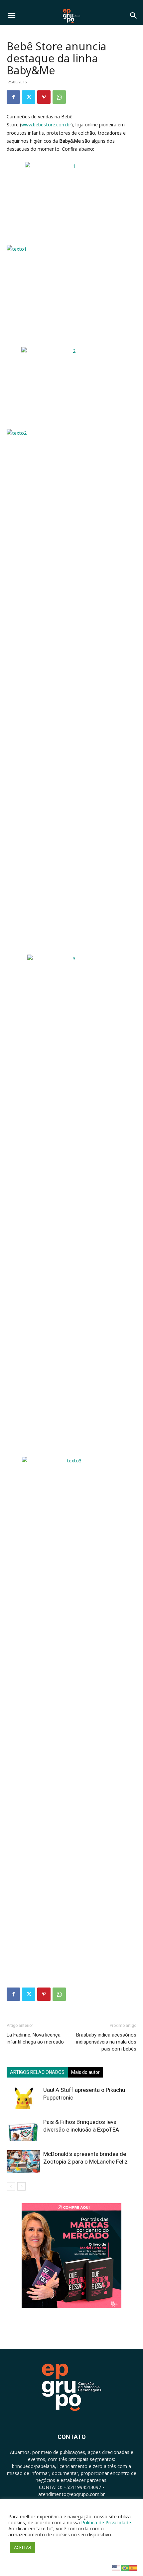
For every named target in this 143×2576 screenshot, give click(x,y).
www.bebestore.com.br (46, 125)
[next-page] (21, 2186)
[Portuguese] (125, 2567)
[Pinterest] (44, 97)
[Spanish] (134, 2567)
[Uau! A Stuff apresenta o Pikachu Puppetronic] (23, 2098)
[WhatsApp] (59, 97)
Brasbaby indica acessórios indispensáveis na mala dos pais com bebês (106, 2042)
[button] (11, 16)
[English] (116, 2567)
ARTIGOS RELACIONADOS (37, 2072)
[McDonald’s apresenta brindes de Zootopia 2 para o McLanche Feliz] (23, 2162)
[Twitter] (29, 97)
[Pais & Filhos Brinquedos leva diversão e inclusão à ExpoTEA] (23, 2130)
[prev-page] (11, 2186)
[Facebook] (13, 97)
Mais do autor (85, 2072)
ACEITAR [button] (23, 2547)
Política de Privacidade (106, 2522)
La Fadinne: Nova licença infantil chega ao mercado (35, 2038)
